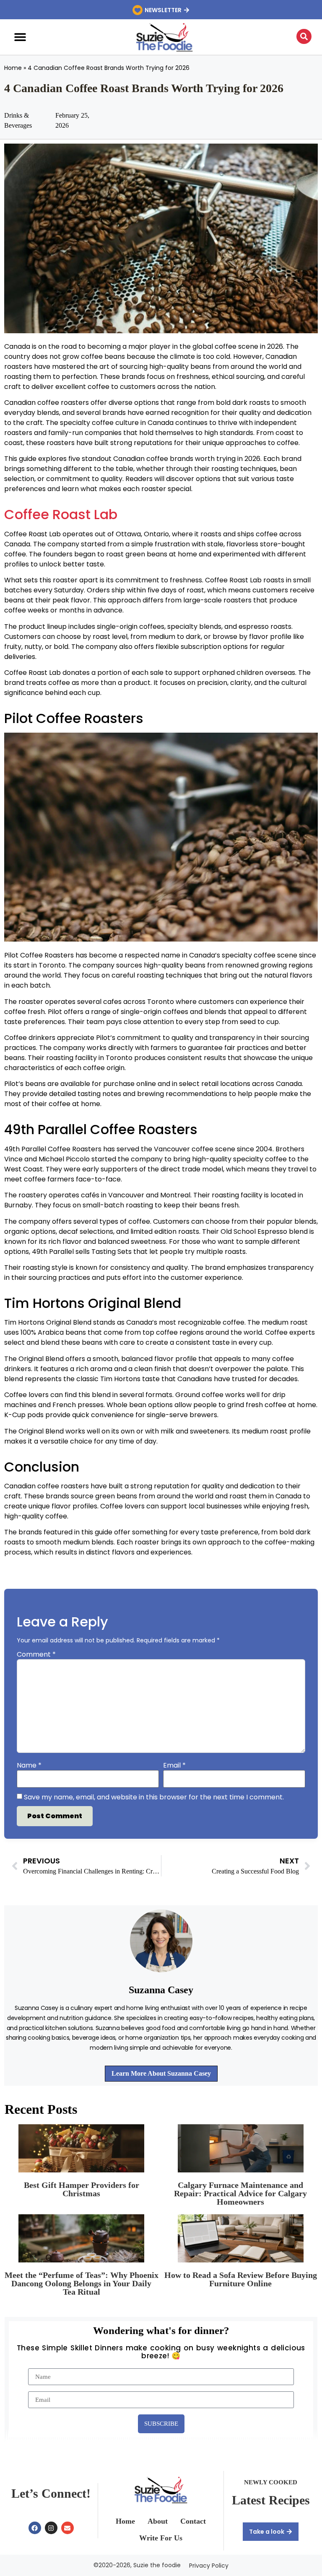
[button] (20, 37)
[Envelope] (68, 2528)
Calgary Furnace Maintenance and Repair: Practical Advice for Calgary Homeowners (240, 2193)
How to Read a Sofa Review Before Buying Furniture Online (241, 2279)
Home (13, 68)
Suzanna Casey (161, 1990)
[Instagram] (51, 2528)
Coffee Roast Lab (61, 514)
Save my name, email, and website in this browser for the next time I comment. (154, 1797)
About (158, 2521)
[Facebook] (35, 2528)
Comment (36, 1655)
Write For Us (161, 2538)
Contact (193, 2521)
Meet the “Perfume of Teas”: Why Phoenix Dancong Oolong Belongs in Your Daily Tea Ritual (82, 2283)
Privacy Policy (209, 2566)
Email (174, 1765)
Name (29, 1765)
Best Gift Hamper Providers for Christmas (82, 2189)
